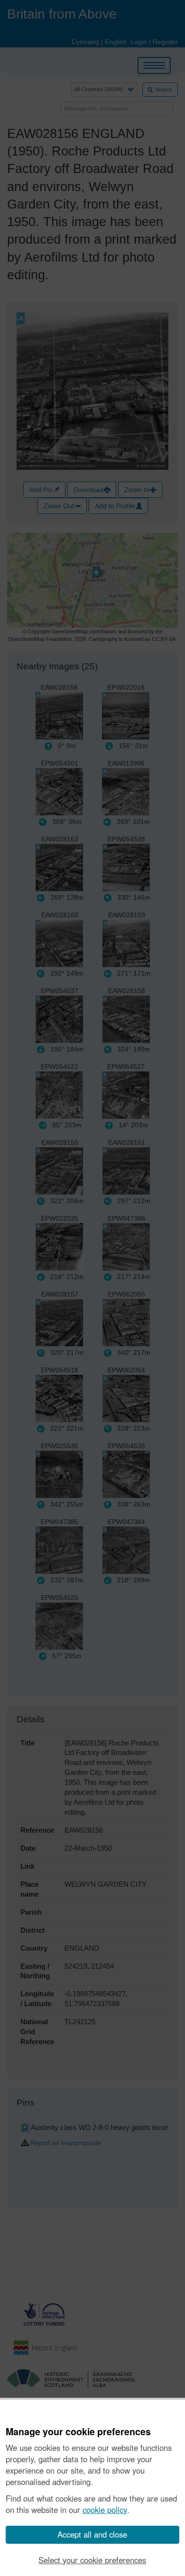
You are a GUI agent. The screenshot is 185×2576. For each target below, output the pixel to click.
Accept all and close (92, 2534)
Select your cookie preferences (92, 2560)
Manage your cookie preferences (78, 2432)
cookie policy (105, 2510)
